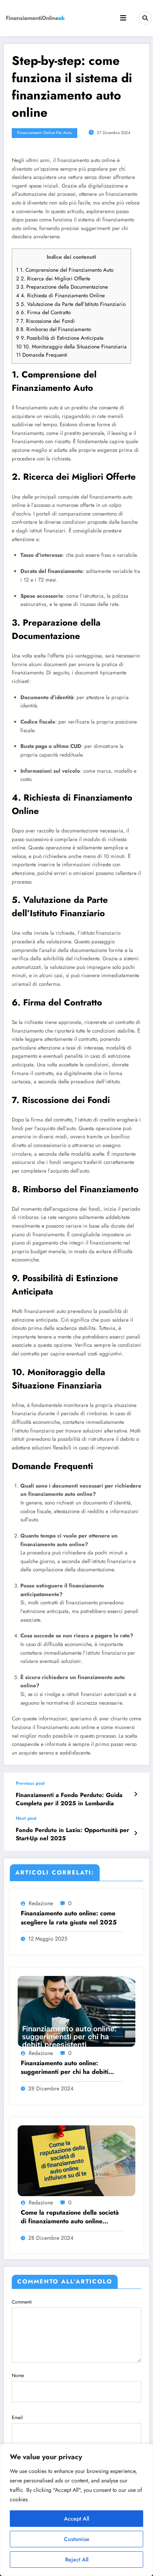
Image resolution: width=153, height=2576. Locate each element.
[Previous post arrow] (136, 1794)
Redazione (41, 1903)
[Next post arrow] (136, 1833)
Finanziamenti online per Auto (45, 133)
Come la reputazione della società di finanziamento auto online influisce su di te (70, 2217)
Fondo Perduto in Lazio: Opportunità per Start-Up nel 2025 (72, 1834)
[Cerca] (145, 18)
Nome (18, 2375)
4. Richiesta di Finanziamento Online (60, 296)
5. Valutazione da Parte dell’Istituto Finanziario (71, 304)
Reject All (77, 2559)
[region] (76, 2510)
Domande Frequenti (42, 355)
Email (17, 2418)
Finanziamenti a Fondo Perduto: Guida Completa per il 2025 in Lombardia (69, 1799)
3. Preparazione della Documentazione (62, 287)
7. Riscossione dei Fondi (46, 321)
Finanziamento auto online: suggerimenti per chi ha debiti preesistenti (65, 2068)
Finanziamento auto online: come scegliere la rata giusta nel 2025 (69, 1918)
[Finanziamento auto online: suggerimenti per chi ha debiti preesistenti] (76, 2011)
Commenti (22, 2302)
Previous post (30, 1783)
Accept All (76, 2519)
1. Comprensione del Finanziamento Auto (65, 270)
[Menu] (123, 18)
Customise (77, 2539)
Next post (26, 1818)
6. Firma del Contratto (43, 312)
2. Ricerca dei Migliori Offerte (53, 279)
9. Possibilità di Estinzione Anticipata (60, 338)
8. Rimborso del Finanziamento (54, 329)
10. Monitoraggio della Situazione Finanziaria (71, 347)
